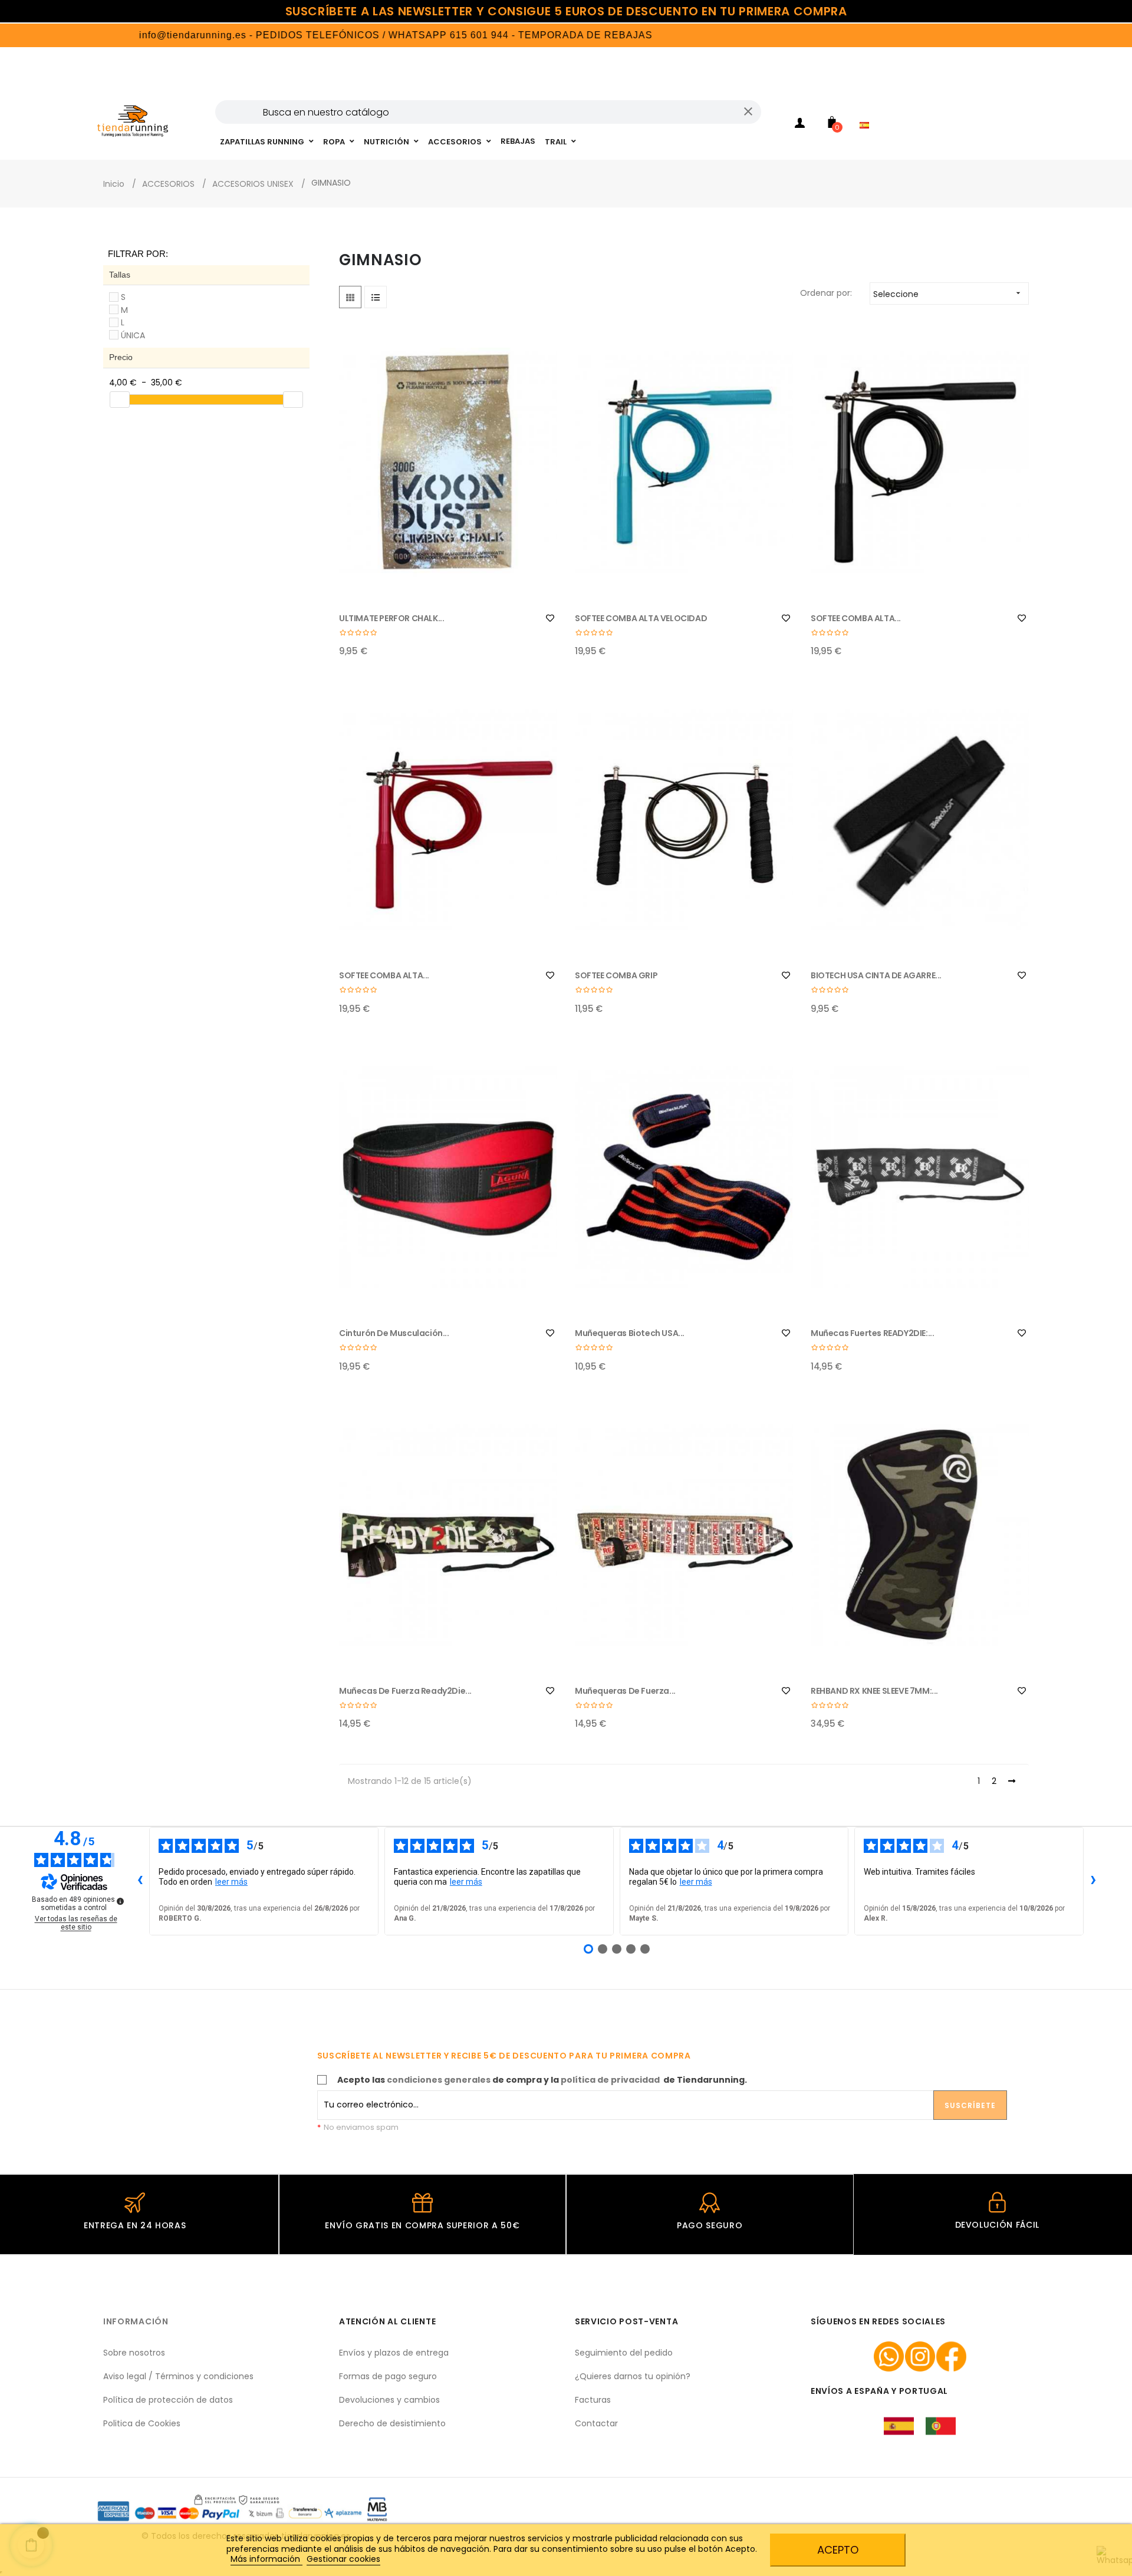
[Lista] (376, 297)
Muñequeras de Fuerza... (625, 1691)
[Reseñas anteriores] (140, 1881)
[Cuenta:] (799, 125)
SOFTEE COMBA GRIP (616, 975)
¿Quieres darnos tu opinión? (633, 2376)
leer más (231, 1882)
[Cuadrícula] (350, 297)
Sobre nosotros (134, 2353)
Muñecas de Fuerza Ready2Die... (405, 1691)
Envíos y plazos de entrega (394, 2353)
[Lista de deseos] (550, 618)
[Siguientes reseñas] (1093, 1881)
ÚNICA (133, 335)
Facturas (593, 2400)
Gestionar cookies (343, 2559)
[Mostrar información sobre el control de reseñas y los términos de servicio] (120, 1901)
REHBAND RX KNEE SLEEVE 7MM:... (874, 1691)
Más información (266, 2559)
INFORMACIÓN (136, 2321)
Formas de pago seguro (388, 2376)
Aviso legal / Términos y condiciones (178, 2376)
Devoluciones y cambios (389, 2400)
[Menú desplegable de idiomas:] (867, 110)
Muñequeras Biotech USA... (630, 1333)
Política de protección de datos (168, 2400)
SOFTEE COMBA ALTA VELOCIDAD (641, 618)
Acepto (838, 2550)
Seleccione (948, 294)
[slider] (120, 400)
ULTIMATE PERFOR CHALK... (391, 618)
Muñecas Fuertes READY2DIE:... (872, 1333)
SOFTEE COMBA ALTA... (856, 618)
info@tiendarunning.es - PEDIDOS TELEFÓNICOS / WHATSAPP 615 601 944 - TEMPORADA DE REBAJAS (333, 35)
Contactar (596, 2423)
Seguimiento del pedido (624, 2353)
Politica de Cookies (142, 2423)
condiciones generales (439, 2080)
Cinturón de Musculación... (394, 1333)
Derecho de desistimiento (392, 2423)
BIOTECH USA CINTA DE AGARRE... (876, 975)
